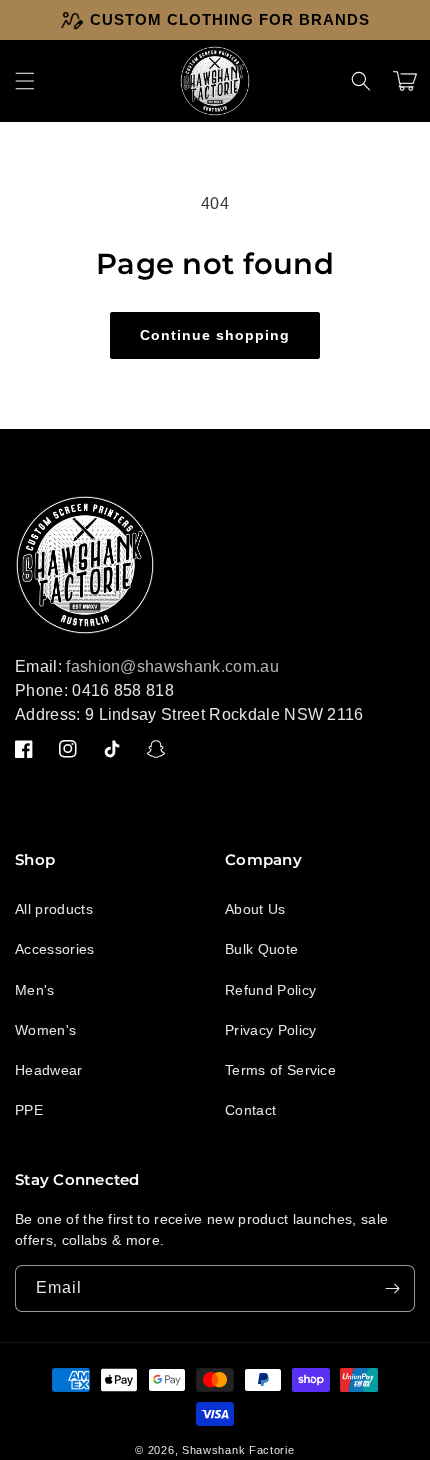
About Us (255, 909)
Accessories (55, 949)
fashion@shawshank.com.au (172, 666)
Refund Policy (270, 990)
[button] (25, 81)
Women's (45, 1030)
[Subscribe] (392, 1288)
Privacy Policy (270, 1030)
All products (54, 909)
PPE (29, 1110)
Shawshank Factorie (238, 1450)
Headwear (49, 1070)
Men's (35, 990)
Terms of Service (280, 1070)
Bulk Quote (261, 949)
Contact (250, 1110)
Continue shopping (215, 335)
